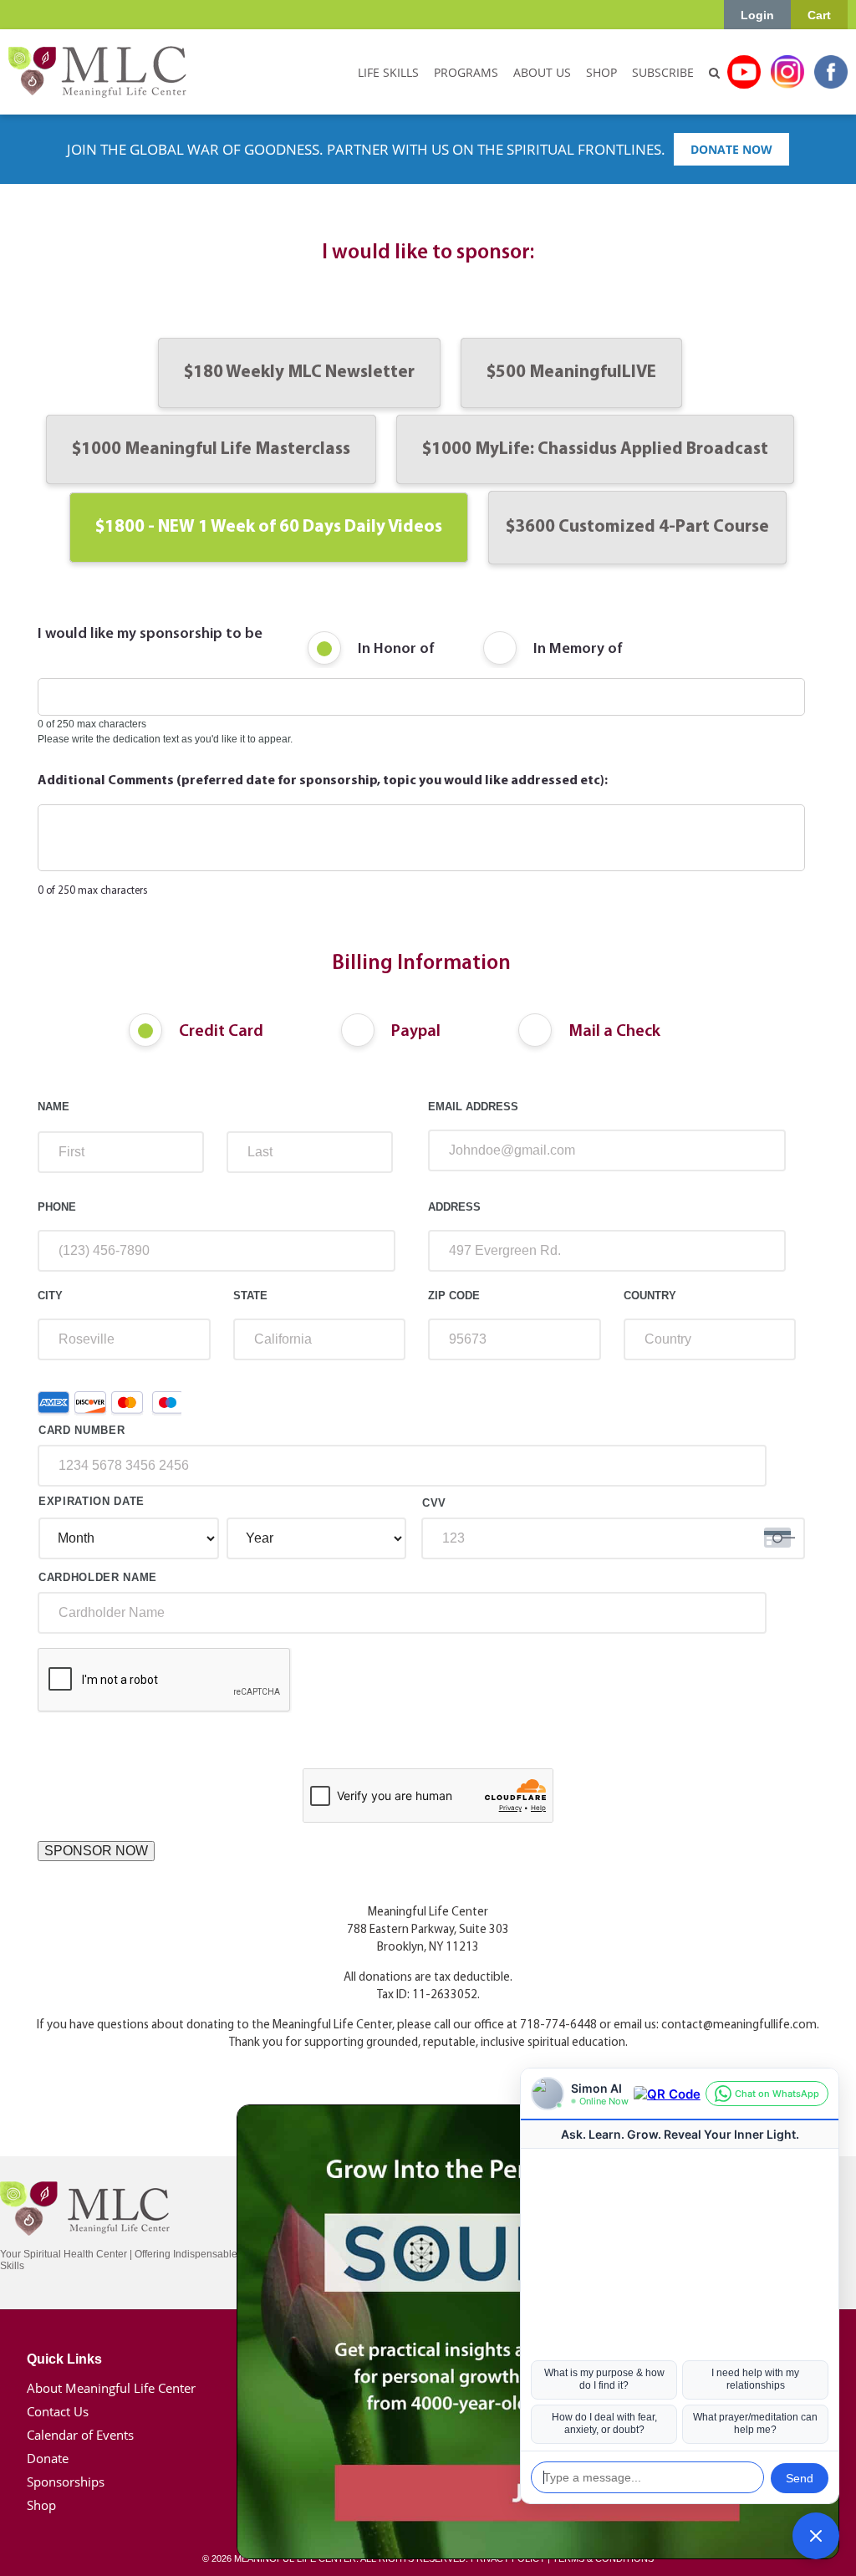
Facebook (831, 72)
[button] (816, 2536)
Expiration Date (92, 1501)
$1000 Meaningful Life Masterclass (211, 449)
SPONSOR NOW (96, 1851)
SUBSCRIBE (663, 72)
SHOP (601, 72)
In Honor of (396, 650)
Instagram (787, 72)
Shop (41, 2505)
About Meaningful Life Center (111, 2388)
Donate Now (731, 149)
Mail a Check (614, 1032)
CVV (434, 1503)
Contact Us (58, 2411)
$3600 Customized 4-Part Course (637, 527)
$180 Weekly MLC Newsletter (299, 372)
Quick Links (64, 2359)
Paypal (416, 1032)
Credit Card (221, 1032)
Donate (48, 2458)
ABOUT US (542, 72)
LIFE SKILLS (388, 72)
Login (757, 15)
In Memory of (578, 650)
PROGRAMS (466, 72)
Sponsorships (66, 2482)
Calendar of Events (80, 2435)
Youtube (744, 72)
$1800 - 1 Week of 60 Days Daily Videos (269, 527)
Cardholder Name (98, 1577)
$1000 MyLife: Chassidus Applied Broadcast (595, 449)
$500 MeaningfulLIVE (571, 372)
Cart (819, 15)
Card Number (82, 1430)
